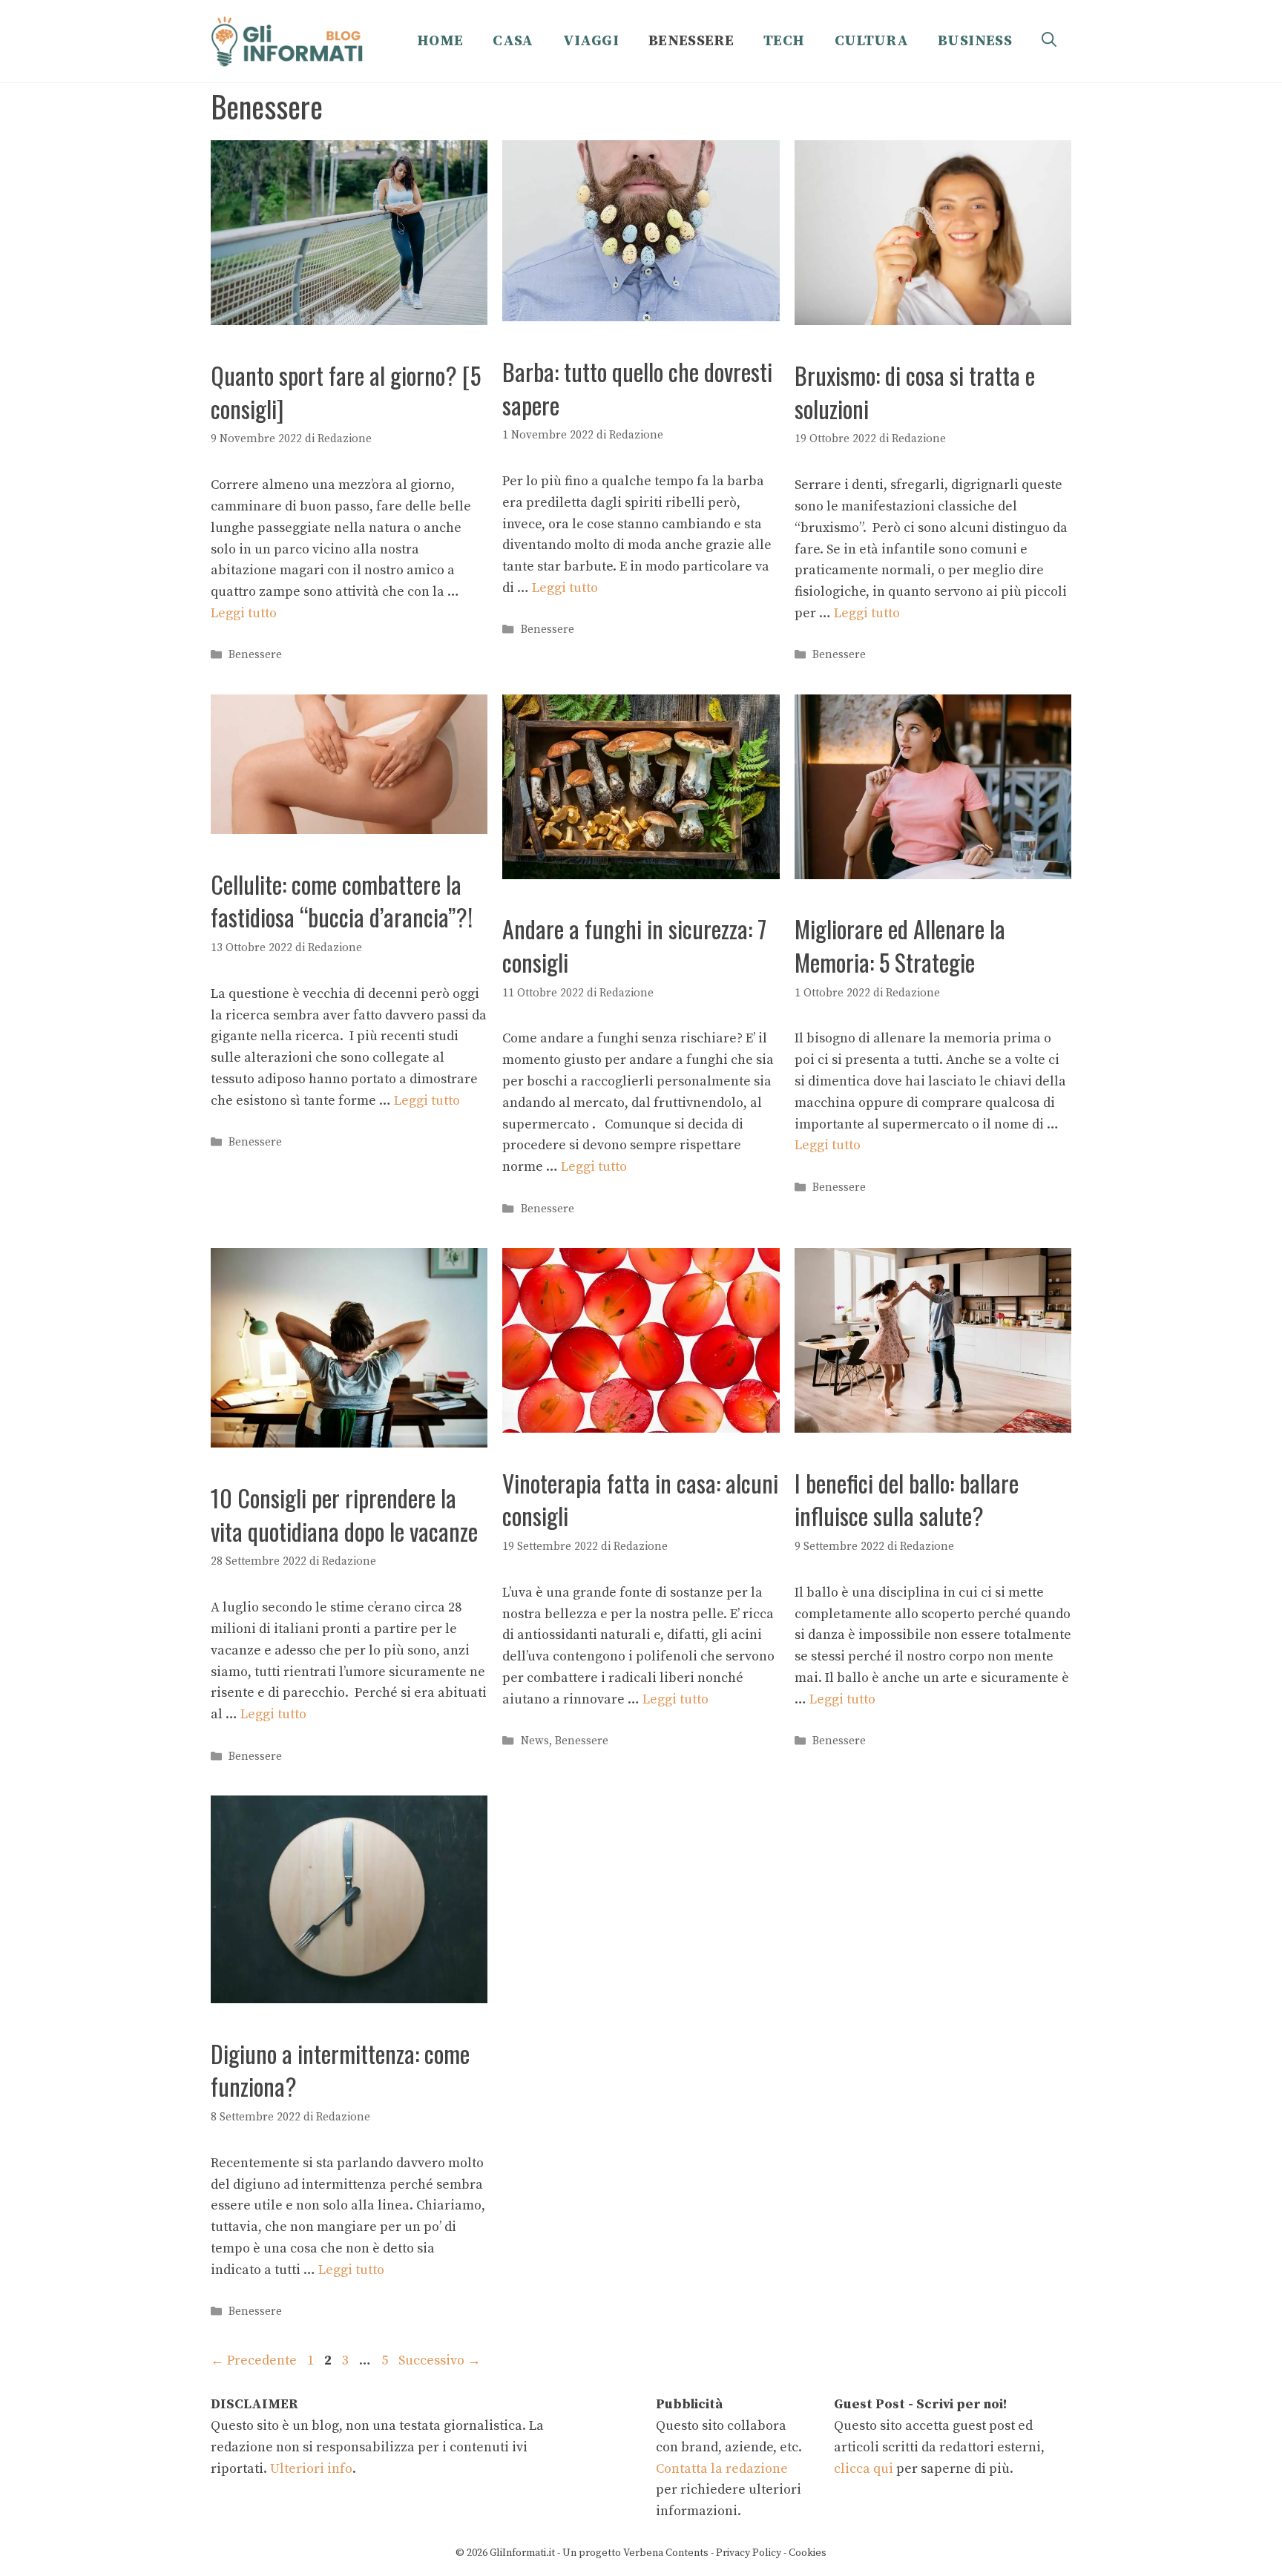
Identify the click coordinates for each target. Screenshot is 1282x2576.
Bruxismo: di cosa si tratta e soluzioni (915, 392)
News (535, 1741)
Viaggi (591, 41)
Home (440, 41)
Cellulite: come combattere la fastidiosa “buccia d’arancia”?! (342, 901)
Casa (513, 41)
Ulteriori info (311, 2469)
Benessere (691, 41)
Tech (784, 41)
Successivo (440, 2360)
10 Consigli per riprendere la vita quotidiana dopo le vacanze (344, 1514)
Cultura (872, 41)
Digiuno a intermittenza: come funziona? (340, 2070)
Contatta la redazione (722, 2469)
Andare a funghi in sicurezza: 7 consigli (634, 945)
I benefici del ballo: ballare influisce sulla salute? (907, 1499)
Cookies (808, 2553)
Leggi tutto (244, 613)
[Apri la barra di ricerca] (1049, 42)
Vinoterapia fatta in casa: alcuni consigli (640, 1499)
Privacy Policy (749, 2553)
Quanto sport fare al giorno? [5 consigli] (346, 392)
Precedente (254, 2360)
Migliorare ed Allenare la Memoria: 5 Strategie (900, 945)
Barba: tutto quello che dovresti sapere (637, 388)
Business (975, 41)
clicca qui (864, 2469)
